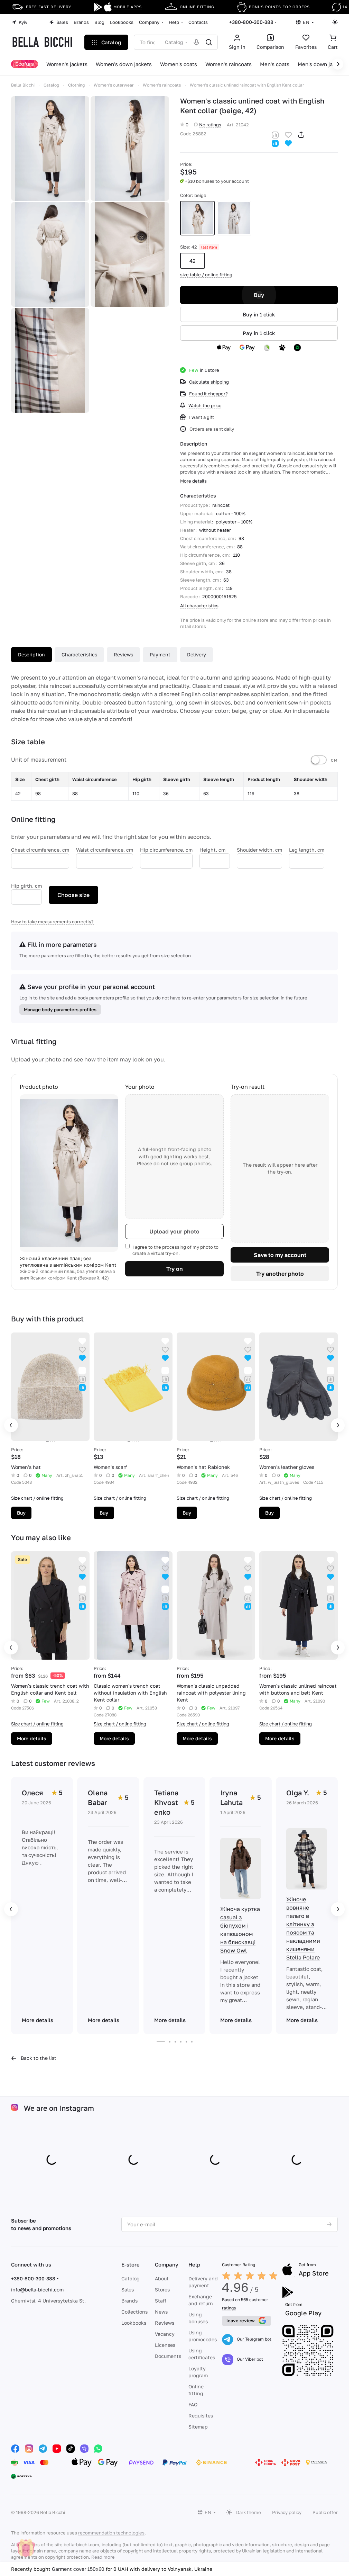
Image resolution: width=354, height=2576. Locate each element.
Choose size (73, 895)
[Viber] (84, 2449)
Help (194, 2264)
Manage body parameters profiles (60, 1009)
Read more (103, 2557)
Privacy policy (287, 2512)
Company (167, 2264)
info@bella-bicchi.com (37, 2290)
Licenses (165, 2345)
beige (197, 218)
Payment (160, 654)
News (161, 2312)
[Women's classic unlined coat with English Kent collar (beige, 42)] (50, 149)
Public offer (325, 2512)
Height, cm (212, 850)
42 (193, 261)
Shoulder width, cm (259, 850)
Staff (161, 2301)
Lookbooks (134, 2323)
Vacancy (165, 2334)
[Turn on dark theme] (335, 22)
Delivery (197, 654)
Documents (168, 2356)
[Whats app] (98, 2449)
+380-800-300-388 (251, 22)
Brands (129, 2301)
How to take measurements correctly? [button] (52, 922)
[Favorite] (288, 134)
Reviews (123, 654)
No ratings (210, 125)
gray (234, 218)
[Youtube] (57, 2449)
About (162, 2278)
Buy (259, 295)
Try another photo (280, 1274)
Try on (175, 1269)
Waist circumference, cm (105, 850)
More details (32, 1738)
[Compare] (275, 134)
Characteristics (79, 654)
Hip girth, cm (26, 886)
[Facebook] (15, 2449)
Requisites (201, 2416)
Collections (134, 2312)
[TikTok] (71, 2449)
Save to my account (280, 1255)
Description (31, 654)
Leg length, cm (307, 850)
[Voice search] (196, 42)
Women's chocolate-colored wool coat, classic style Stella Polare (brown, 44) (141, 2569)
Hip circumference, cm (166, 850)
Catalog (131, 2278)
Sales (128, 2290)
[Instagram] (29, 2449)
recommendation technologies (111, 2533)
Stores (162, 2290)
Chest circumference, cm (40, 850)
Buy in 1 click (259, 314)
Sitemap (198, 2427)
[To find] (209, 42)
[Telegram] (43, 2449)
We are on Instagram (59, 2108)
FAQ (193, 2404)
